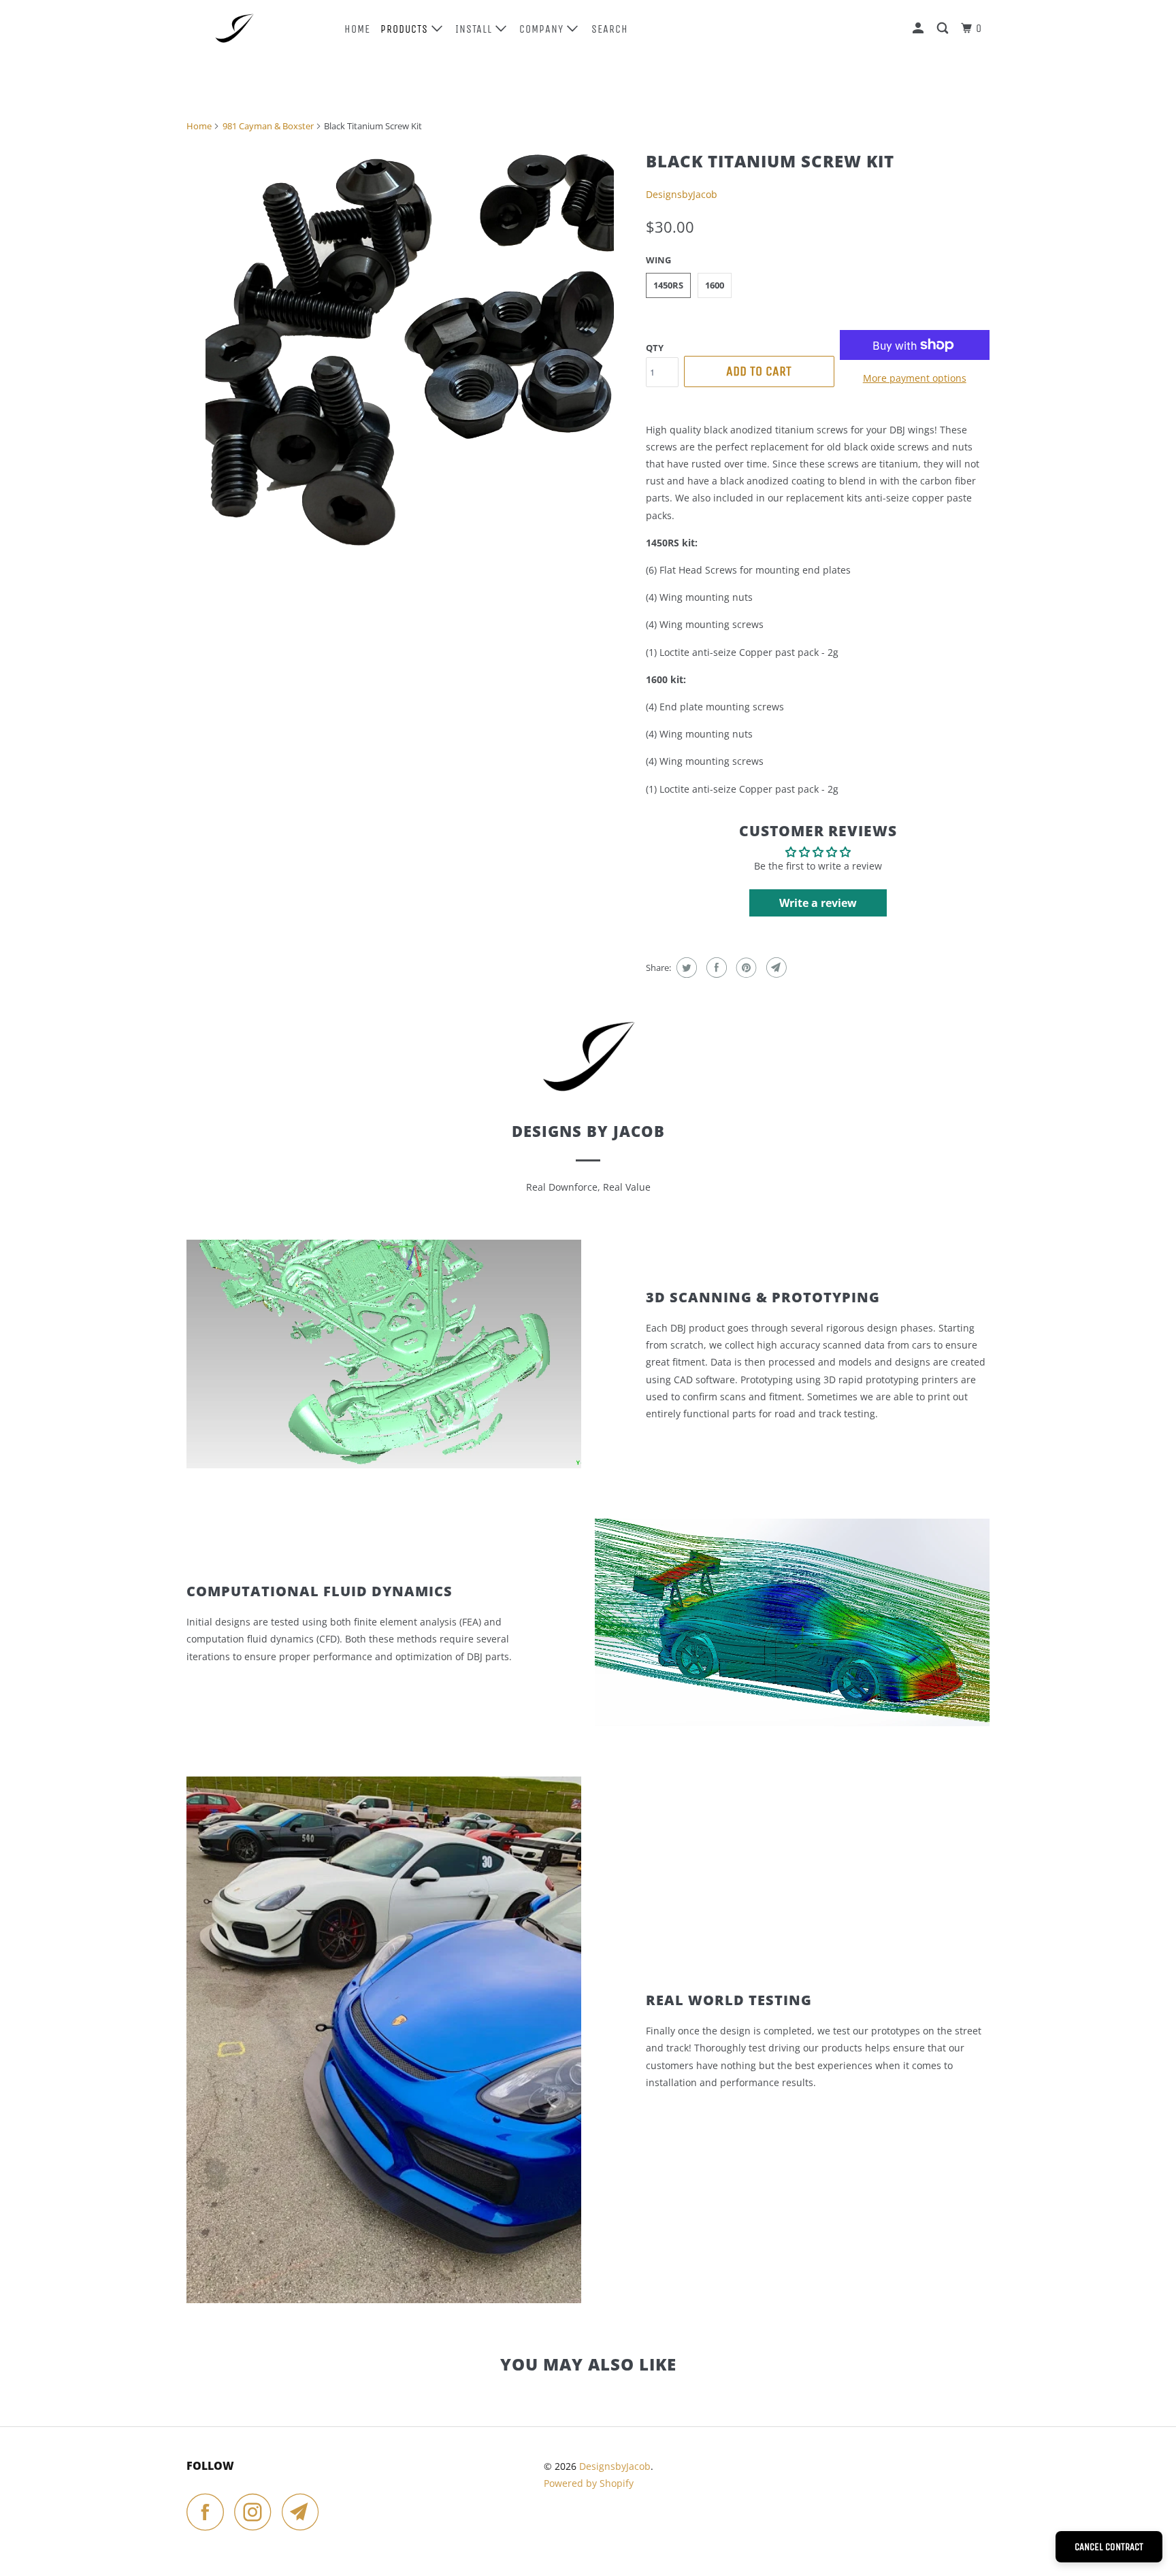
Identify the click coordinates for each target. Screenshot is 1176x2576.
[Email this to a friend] (775, 968)
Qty (655, 348)
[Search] (944, 29)
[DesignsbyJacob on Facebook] (209, 2512)
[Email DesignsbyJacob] (304, 2512)
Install (475, 29)
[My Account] (919, 29)
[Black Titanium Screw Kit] (409, 348)
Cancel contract (1109, 2547)
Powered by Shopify (589, 2483)
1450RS (668, 285)
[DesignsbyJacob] (256, 28)
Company (543, 29)
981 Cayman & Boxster (268, 126)
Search (610, 29)
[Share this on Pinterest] (745, 968)
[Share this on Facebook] (715, 968)
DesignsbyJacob (682, 194)
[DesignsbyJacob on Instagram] (257, 2512)
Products (406, 29)
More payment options (915, 378)
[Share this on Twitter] (685, 968)
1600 (715, 285)
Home (357, 29)
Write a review (818, 903)
